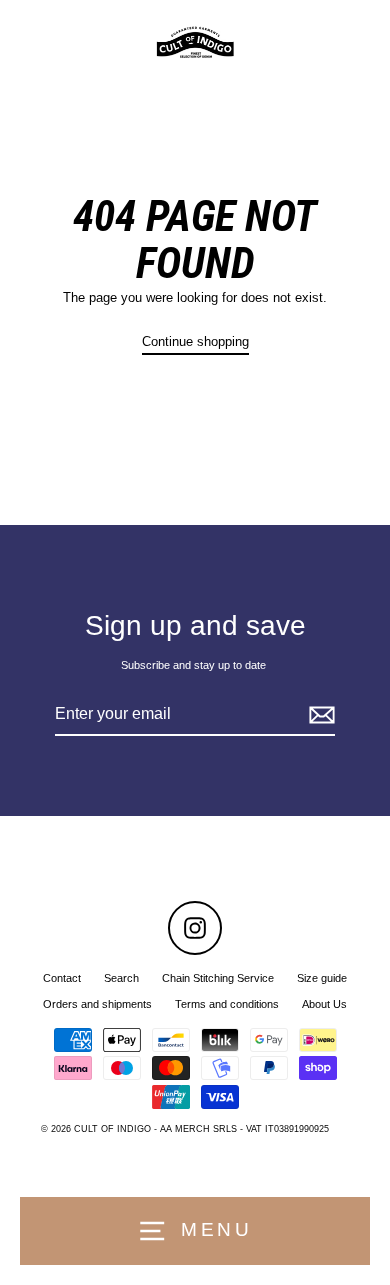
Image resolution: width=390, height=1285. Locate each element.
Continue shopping (195, 341)
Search (121, 978)
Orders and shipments (97, 1004)
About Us (324, 1004)
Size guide (322, 978)
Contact (62, 978)
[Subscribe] (319, 715)
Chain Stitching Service (218, 978)
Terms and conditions (227, 1004)
